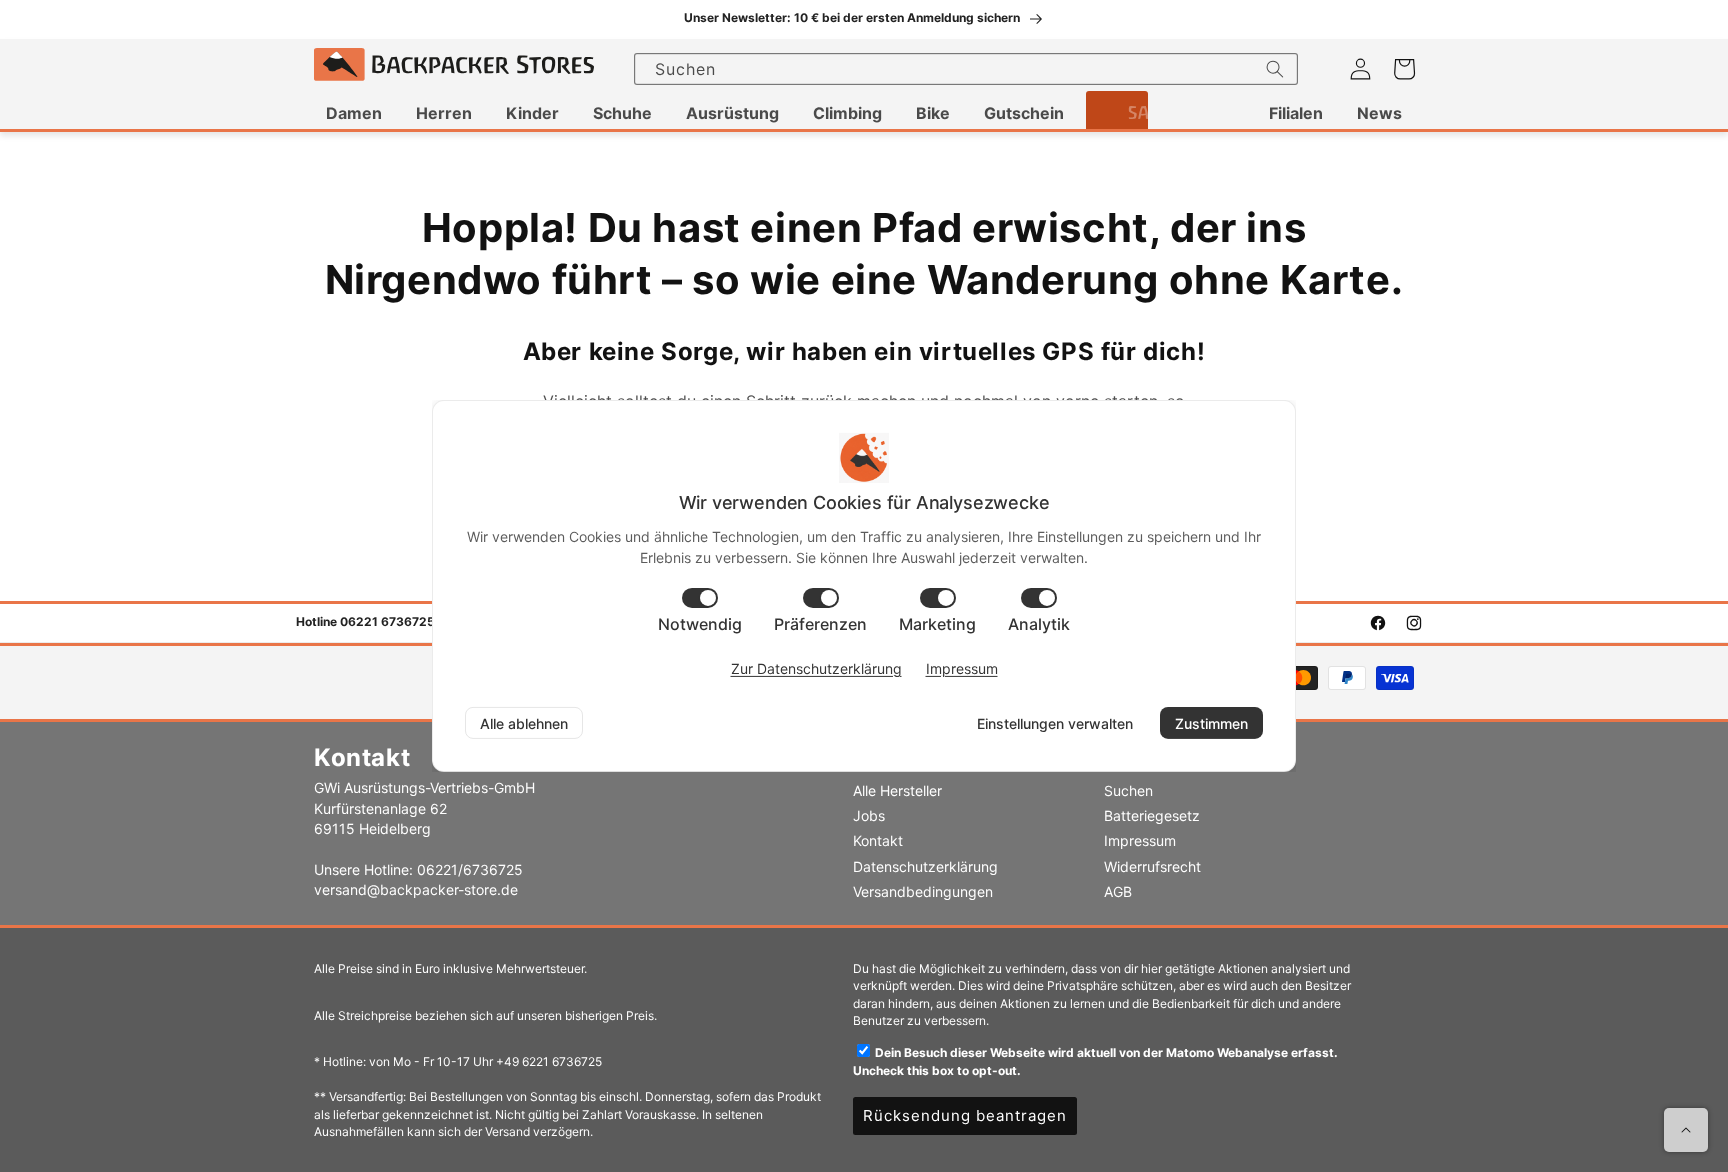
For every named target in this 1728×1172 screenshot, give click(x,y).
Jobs (869, 815)
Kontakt (878, 840)
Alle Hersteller (897, 790)
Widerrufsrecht (1152, 866)
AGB (1118, 891)
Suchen (1128, 790)
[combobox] (966, 69)
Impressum (1140, 840)
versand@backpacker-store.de (416, 889)
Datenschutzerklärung (925, 866)
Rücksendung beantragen (965, 1115)
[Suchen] (1275, 69)
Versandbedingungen (923, 891)
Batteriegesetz (1152, 815)
